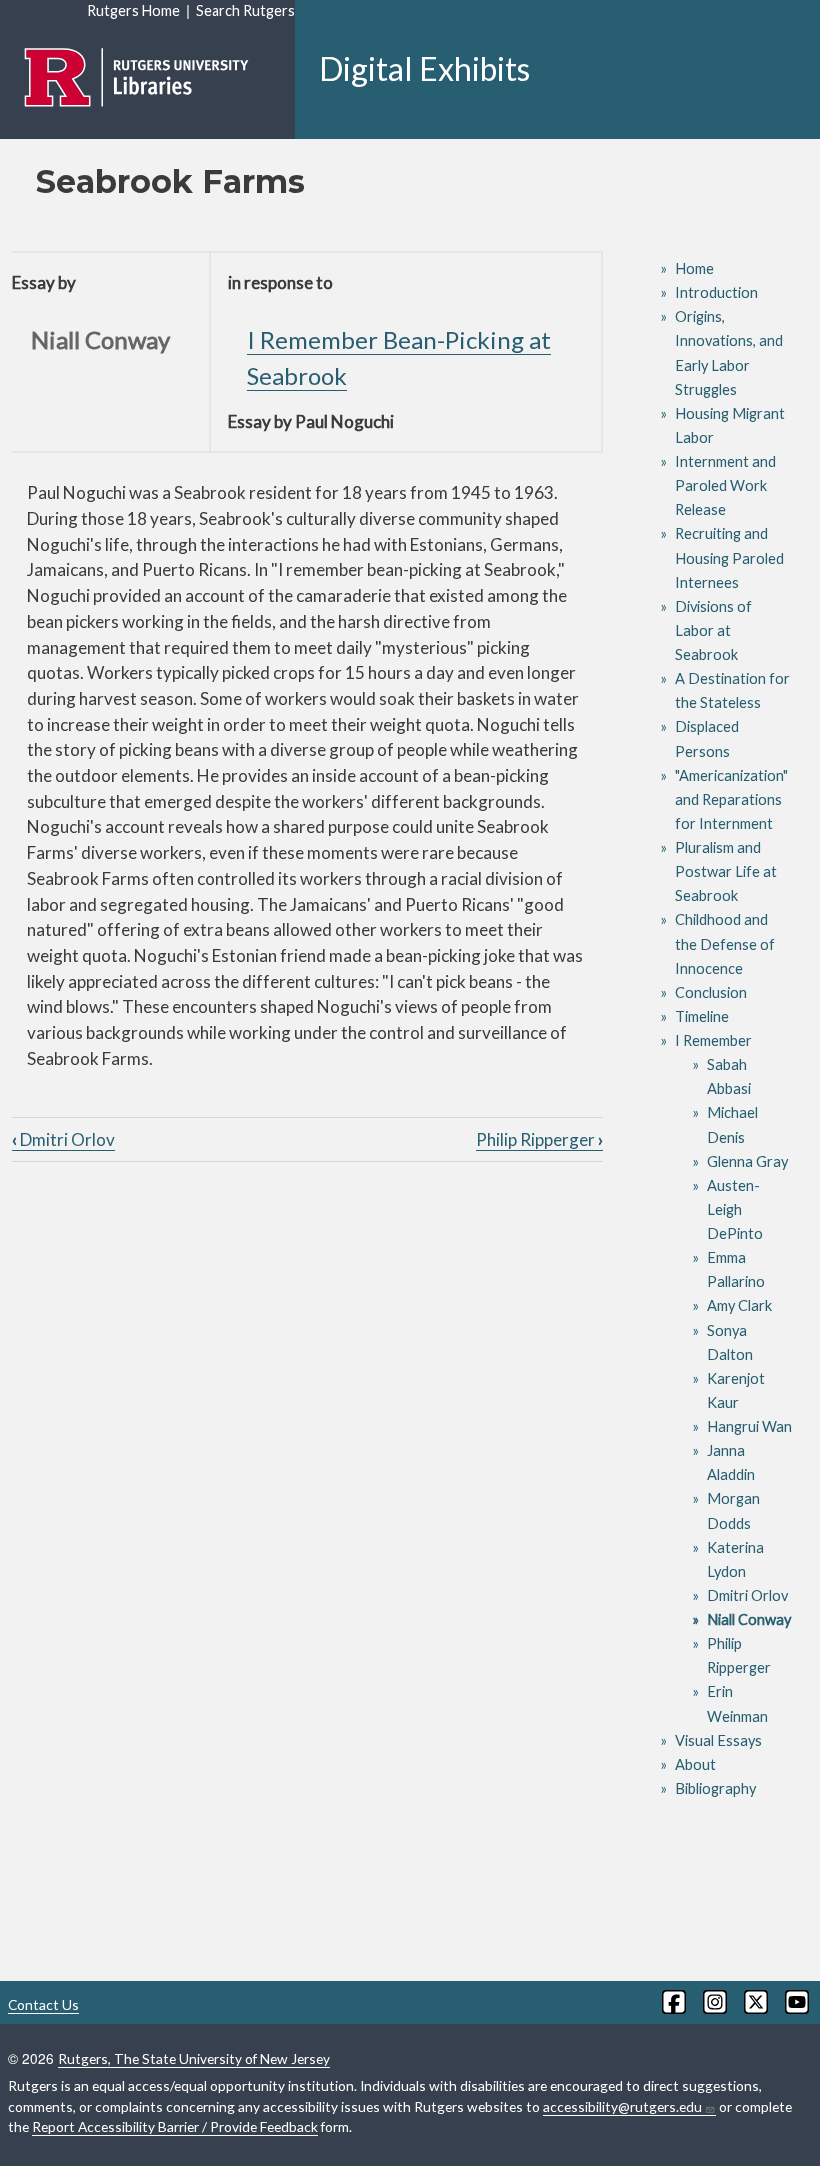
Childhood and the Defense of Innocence (725, 943)
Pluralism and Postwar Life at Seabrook (726, 871)
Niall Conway (749, 1619)
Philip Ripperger (539, 1139)
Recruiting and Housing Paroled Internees (729, 557)
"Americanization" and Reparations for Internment (731, 799)
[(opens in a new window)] (672, 2002)
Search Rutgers (245, 10)
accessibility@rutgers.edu (622, 2106)
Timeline (702, 1016)
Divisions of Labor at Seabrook (713, 630)
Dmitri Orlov (63, 1139)
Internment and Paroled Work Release (725, 485)
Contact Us (43, 2004)
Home (694, 268)
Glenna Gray (747, 1161)
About (695, 1764)
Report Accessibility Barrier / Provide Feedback (175, 2126)
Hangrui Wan (749, 1426)
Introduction (716, 292)
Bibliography (715, 1788)
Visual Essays (718, 1740)
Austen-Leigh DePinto (735, 1209)
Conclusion (711, 992)
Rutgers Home (133, 10)
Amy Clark (739, 1305)
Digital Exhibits (424, 68)
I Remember (713, 1040)
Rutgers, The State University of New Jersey (194, 2058)
